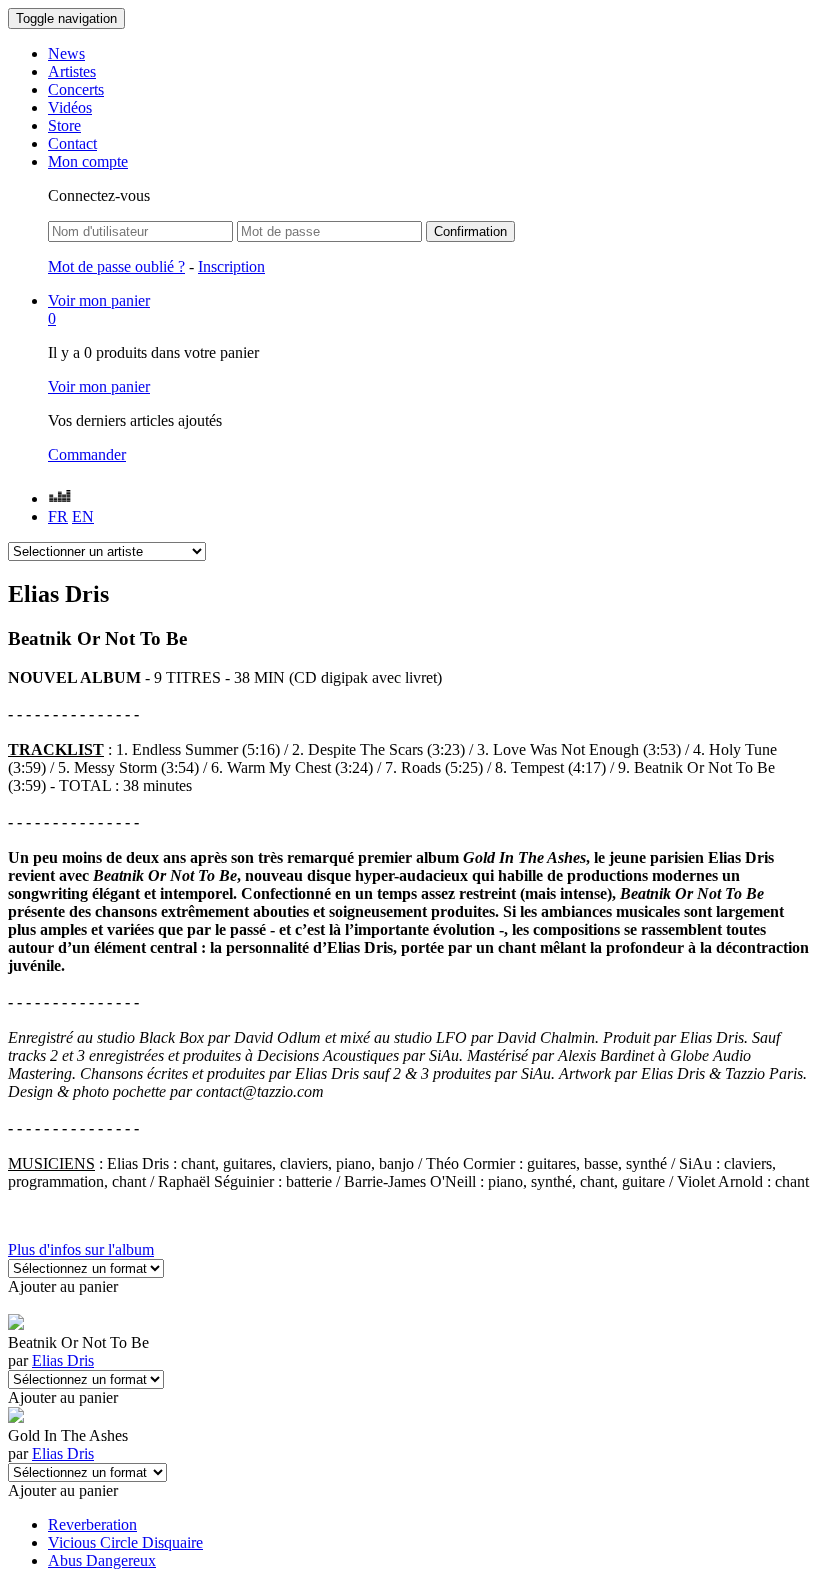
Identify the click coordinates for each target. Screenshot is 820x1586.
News (66, 53)
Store (64, 125)
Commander (87, 454)
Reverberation (92, 1524)
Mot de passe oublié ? (116, 266)
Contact (72, 143)
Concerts (76, 89)
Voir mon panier (99, 386)
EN (83, 516)
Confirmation (470, 231)
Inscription (231, 266)
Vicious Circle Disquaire (125, 1542)
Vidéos (70, 107)
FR (58, 516)
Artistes (72, 71)
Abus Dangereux (102, 1560)
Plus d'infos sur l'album (81, 1249)
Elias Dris (63, 1360)
